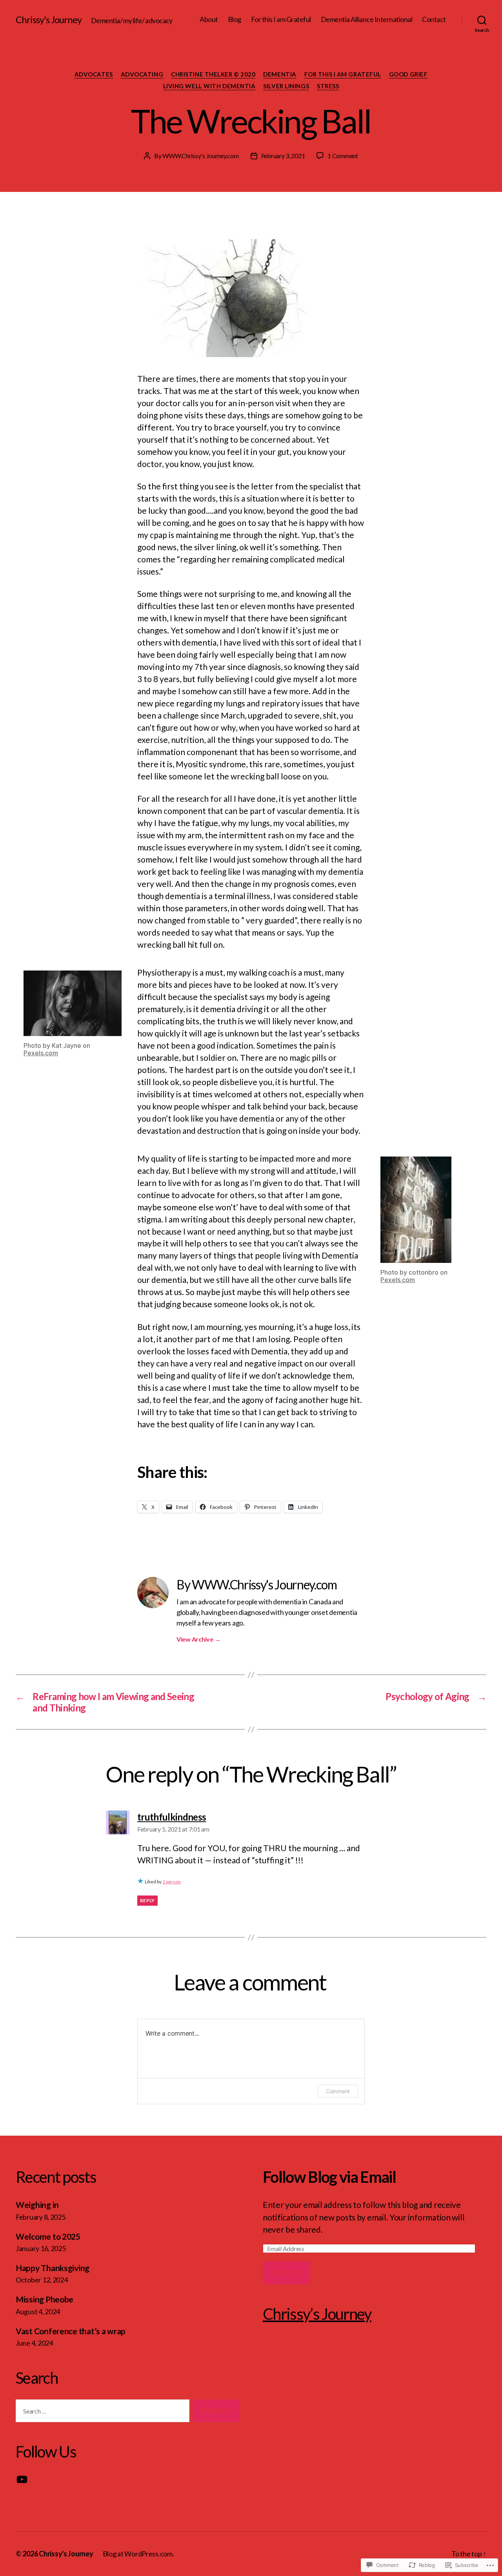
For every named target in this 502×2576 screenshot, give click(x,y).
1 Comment (343, 156)
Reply (147, 1900)
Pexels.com (41, 1053)
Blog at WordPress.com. (138, 2554)
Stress (328, 86)
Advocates (94, 74)
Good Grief (408, 74)
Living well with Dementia (209, 86)
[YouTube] (22, 2479)
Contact (434, 19)
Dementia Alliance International (367, 19)
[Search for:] (101, 2413)
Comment (338, 2091)
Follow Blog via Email (329, 2177)
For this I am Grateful (281, 19)
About (209, 19)
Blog (235, 19)
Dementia (280, 74)
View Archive (198, 1639)
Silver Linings (286, 86)
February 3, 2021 (283, 156)
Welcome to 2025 (48, 2236)
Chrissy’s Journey (317, 2314)
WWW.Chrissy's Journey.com (200, 156)
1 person (172, 1882)
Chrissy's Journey (49, 20)
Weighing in (37, 2205)
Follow (286, 2273)
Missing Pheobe (45, 2299)
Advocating (142, 74)
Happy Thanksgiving (53, 2268)
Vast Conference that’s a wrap (71, 2331)
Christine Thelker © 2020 (213, 74)
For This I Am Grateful (343, 74)
